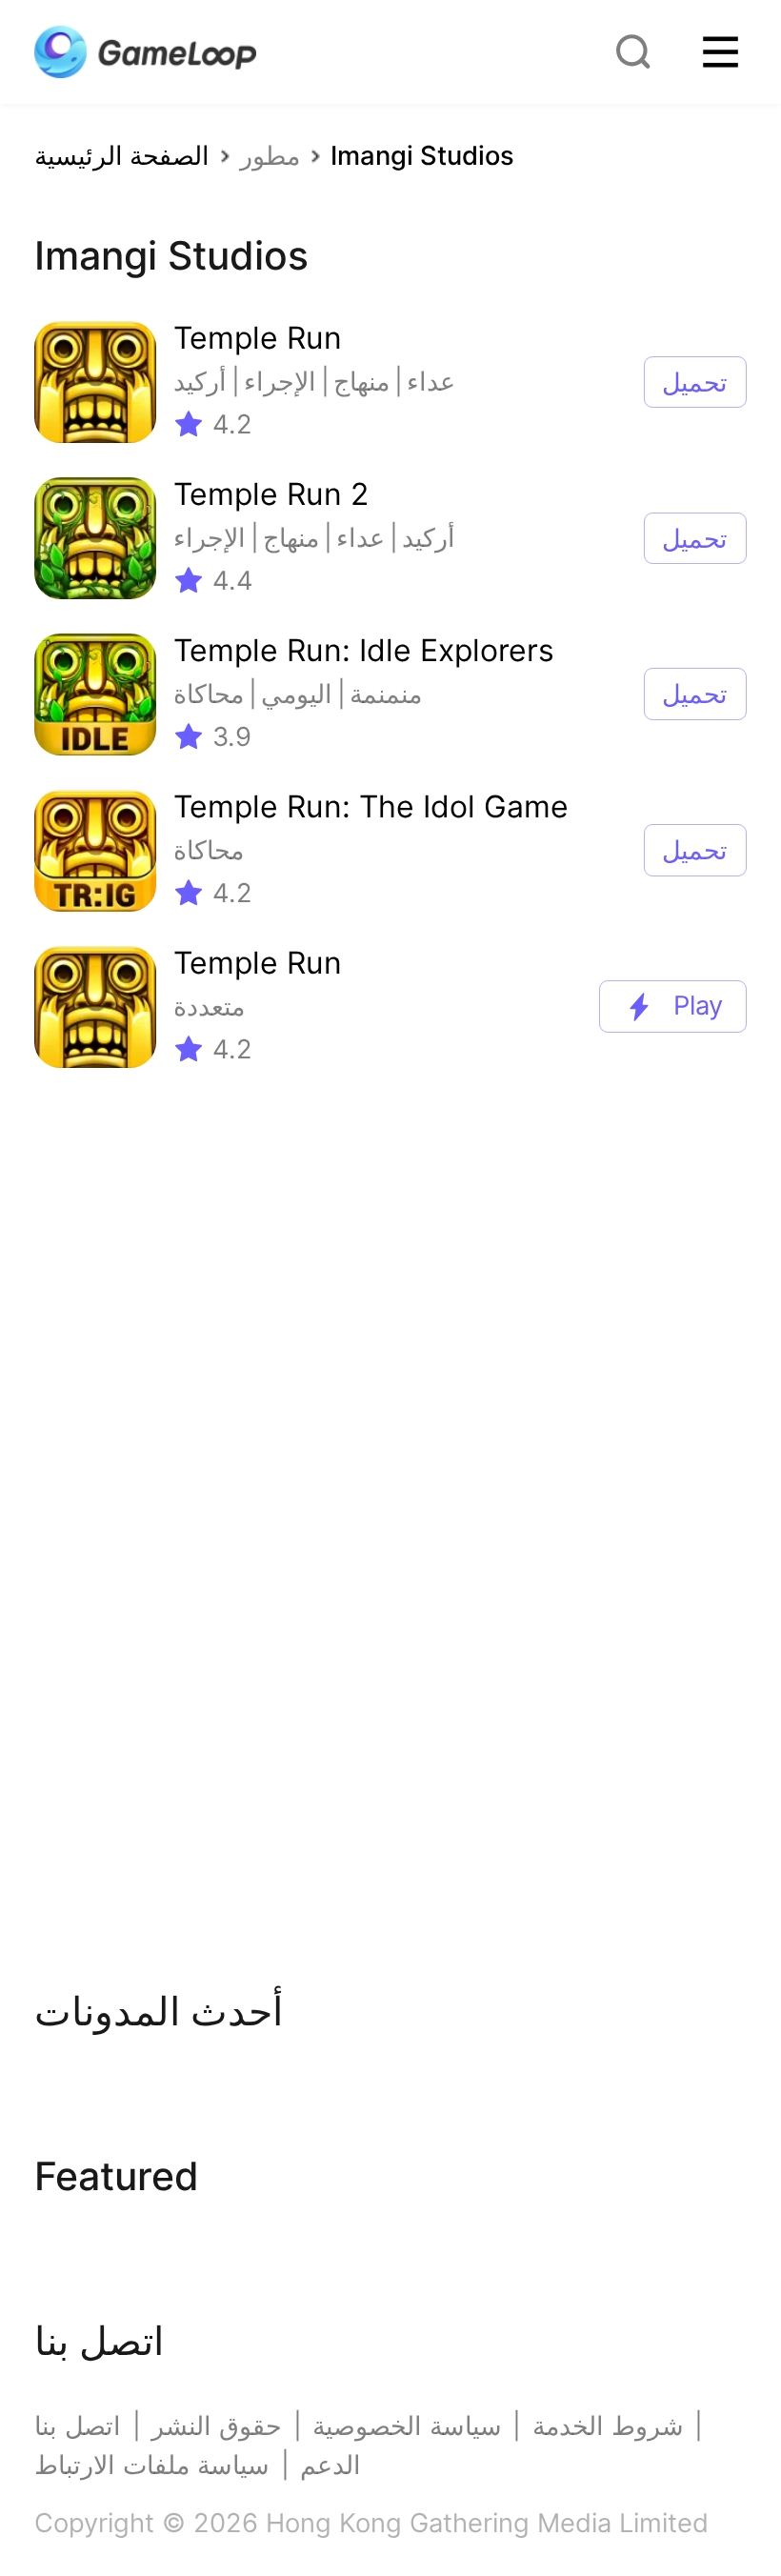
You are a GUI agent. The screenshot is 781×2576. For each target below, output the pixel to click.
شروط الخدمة (608, 2426)
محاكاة (209, 694)
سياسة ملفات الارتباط (152, 2465)
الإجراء (280, 382)
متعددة (209, 1006)
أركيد (200, 382)
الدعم (330, 2465)
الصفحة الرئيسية (122, 156)
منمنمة (386, 694)
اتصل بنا (78, 2426)
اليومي (297, 694)
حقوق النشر (217, 2426)
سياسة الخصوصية (407, 2426)
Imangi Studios (422, 156)
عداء (431, 382)
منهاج (361, 382)
